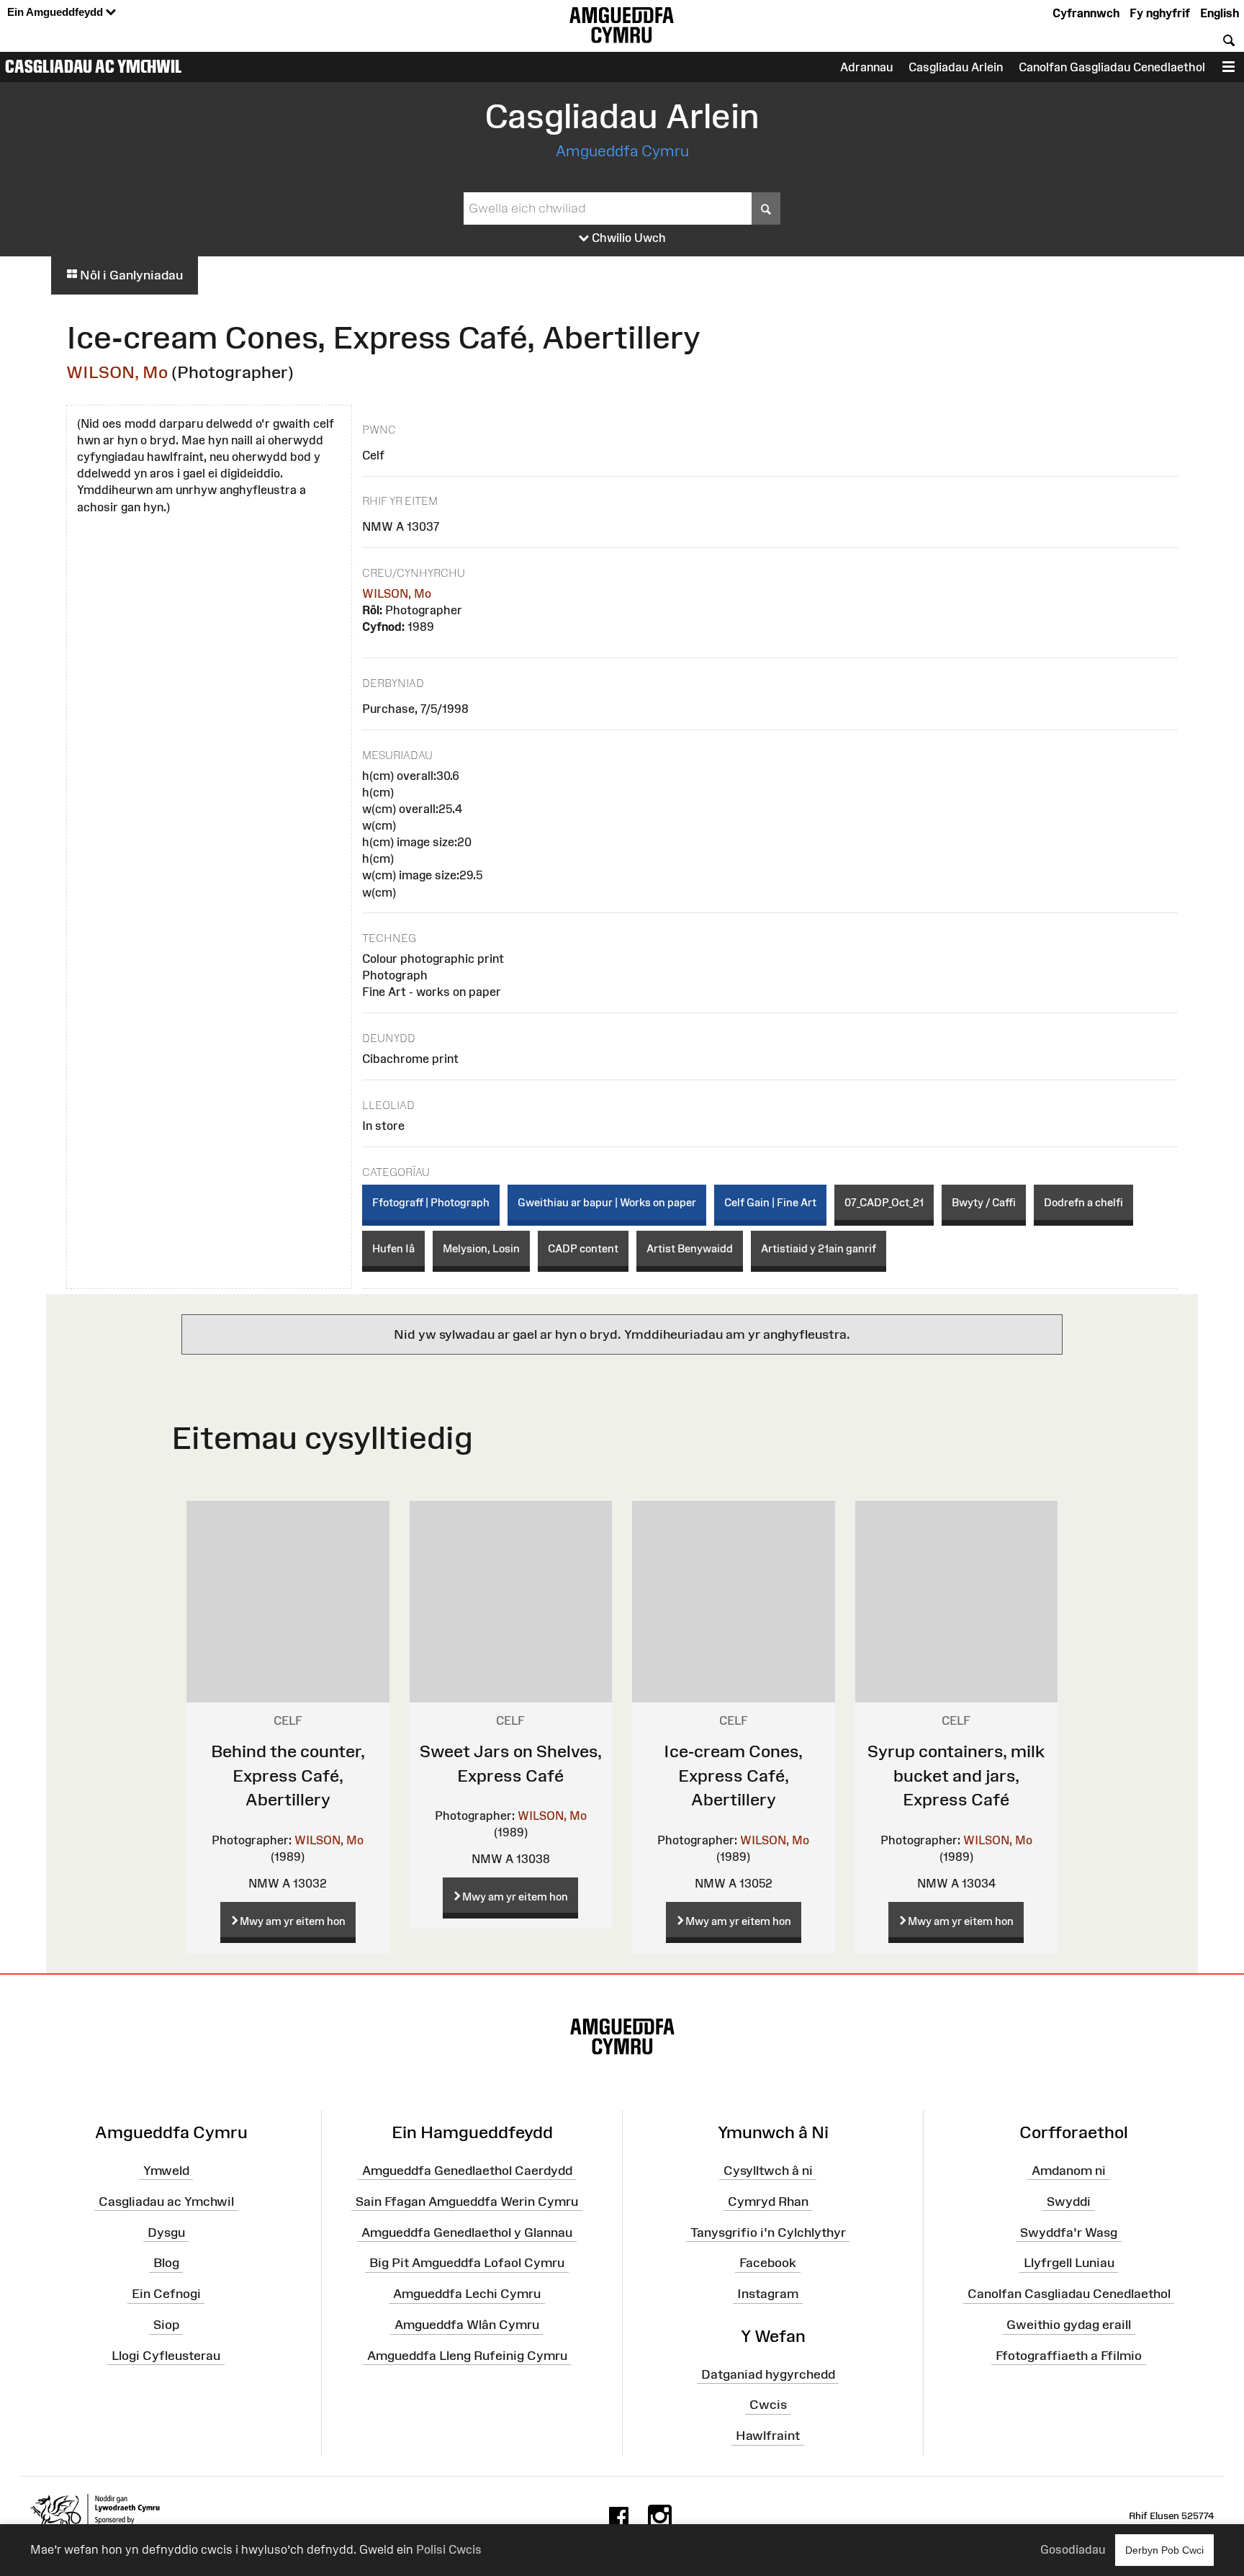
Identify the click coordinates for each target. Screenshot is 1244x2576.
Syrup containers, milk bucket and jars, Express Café (956, 1775)
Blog (166, 2263)
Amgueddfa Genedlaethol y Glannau (467, 2232)
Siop (166, 2325)
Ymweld (166, 2171)
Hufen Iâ (393, 1248)
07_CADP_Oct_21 (884, 1202)
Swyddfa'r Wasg (1069, 2232)
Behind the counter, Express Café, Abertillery (288, 1775)
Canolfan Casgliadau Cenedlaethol (1069, 2294)
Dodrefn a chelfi (1083, 1202)
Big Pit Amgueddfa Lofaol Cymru (467, 2263)
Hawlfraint (768, 2436)
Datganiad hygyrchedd (768, 2374)
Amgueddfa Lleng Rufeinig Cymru (467, 2356)
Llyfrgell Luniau (1069, 2263)
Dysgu (166, 2232)
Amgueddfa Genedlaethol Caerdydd (467, 2171)
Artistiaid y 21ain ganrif (819, 1248)
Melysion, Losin (481, 1248)
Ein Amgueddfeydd (57, 12)
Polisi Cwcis (449, 2549)
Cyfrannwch (1086, 13)
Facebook (768, 2263)
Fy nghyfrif (1160, 13)
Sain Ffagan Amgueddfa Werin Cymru (467, 2201)
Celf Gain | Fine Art (770, 1202)
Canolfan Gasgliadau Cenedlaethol (1112, 67)
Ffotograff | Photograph (431, 1202)
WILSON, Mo (117, 372)
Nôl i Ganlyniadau (130, 275)
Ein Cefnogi (166, 2294)
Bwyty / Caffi (984, 1202)
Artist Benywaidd (690, 1248)
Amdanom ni (1069, 2171)
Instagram (768, 2294)
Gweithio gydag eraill (1069, 2325)
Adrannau (866, 67)
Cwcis (768, 2405)
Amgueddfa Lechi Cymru (467, 2294)
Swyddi (1069, 2201)
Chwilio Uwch (627, 238)
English (1220, 13)
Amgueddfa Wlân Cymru (467, 2325)
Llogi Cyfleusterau (166, 2356)
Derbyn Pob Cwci (1164, 2550)
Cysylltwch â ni (768, 2171)
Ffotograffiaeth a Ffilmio (1069, 2356)
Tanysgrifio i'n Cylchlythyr (768, 2232)
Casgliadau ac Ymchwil (94, 66)
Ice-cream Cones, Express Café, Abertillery (733, 1775)
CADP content (583, 1248)
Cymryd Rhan (768, 2201)
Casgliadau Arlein (956, 67)
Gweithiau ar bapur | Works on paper (607, 1202)
